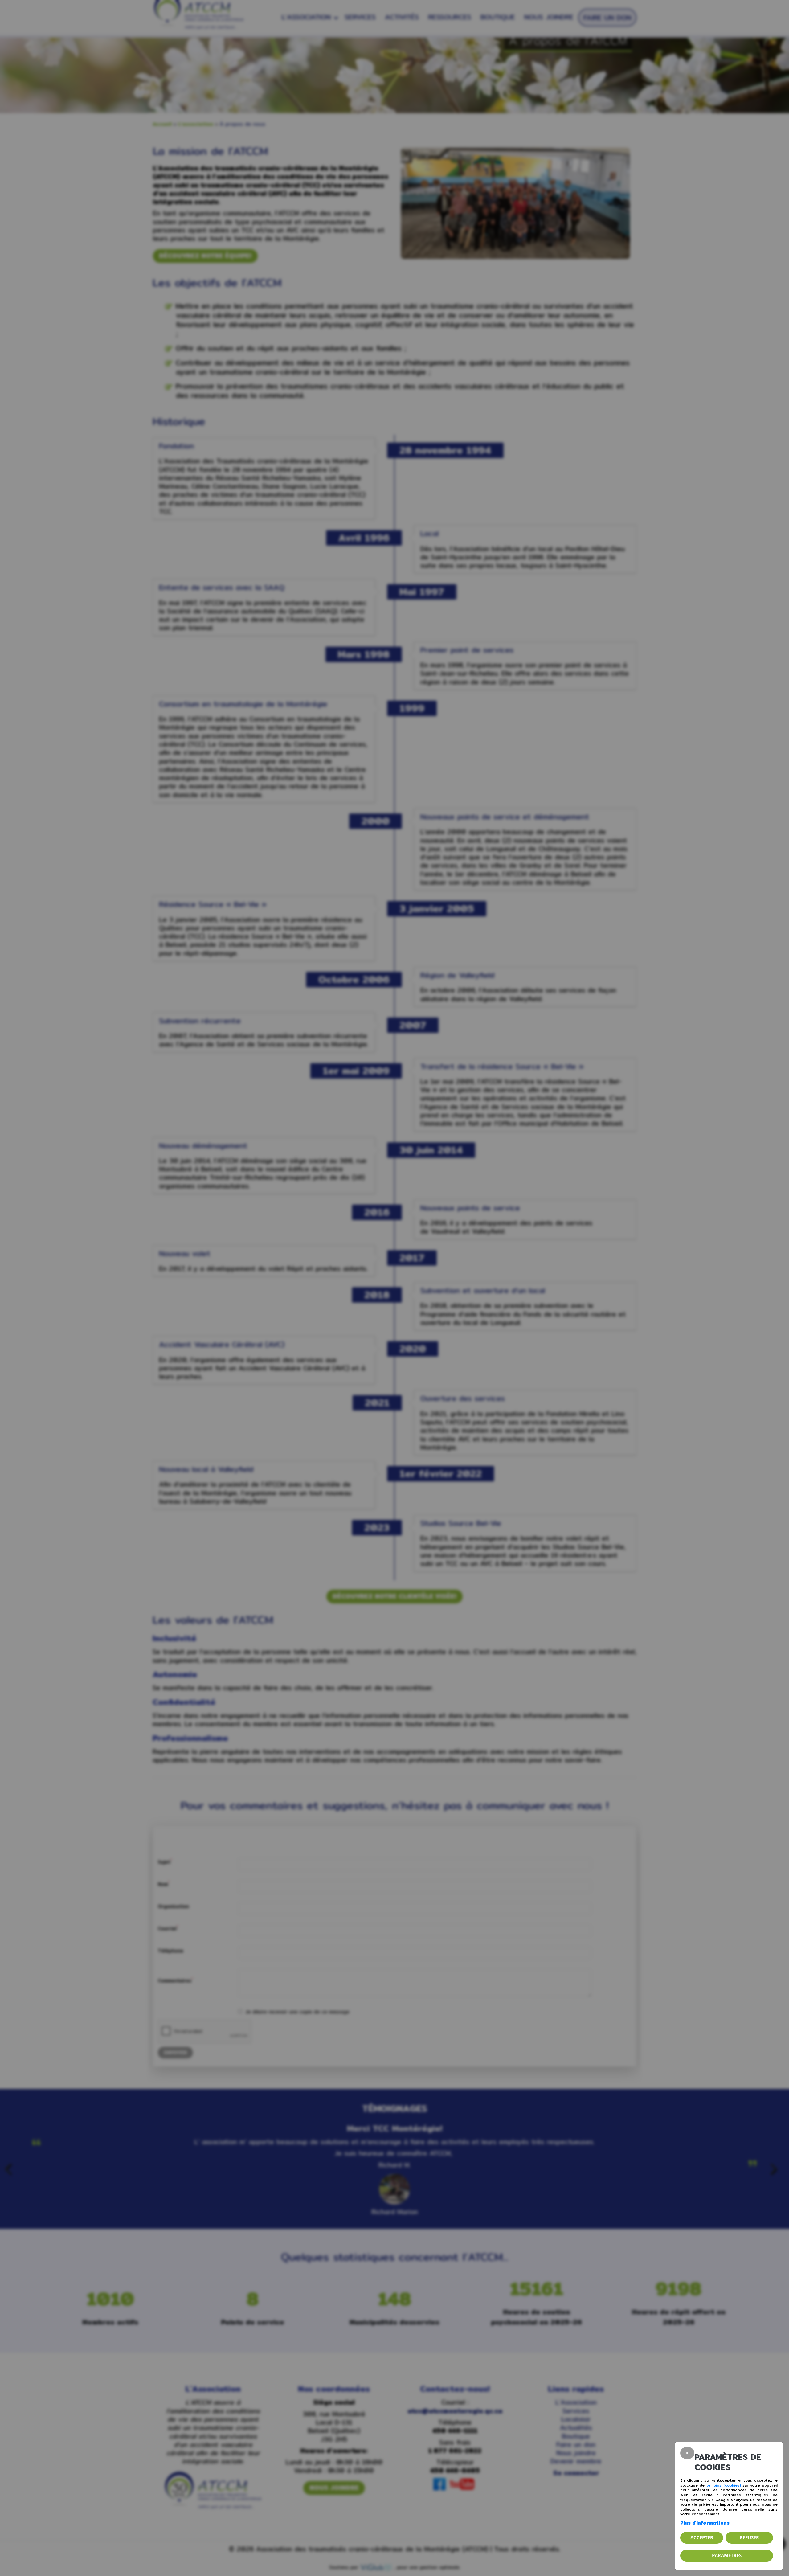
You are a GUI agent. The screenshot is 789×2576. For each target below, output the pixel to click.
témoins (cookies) (724, 2485)
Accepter (702, 2537)
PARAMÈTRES (727, 2555)
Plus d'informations (705, 2523)
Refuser (749, 2537)
